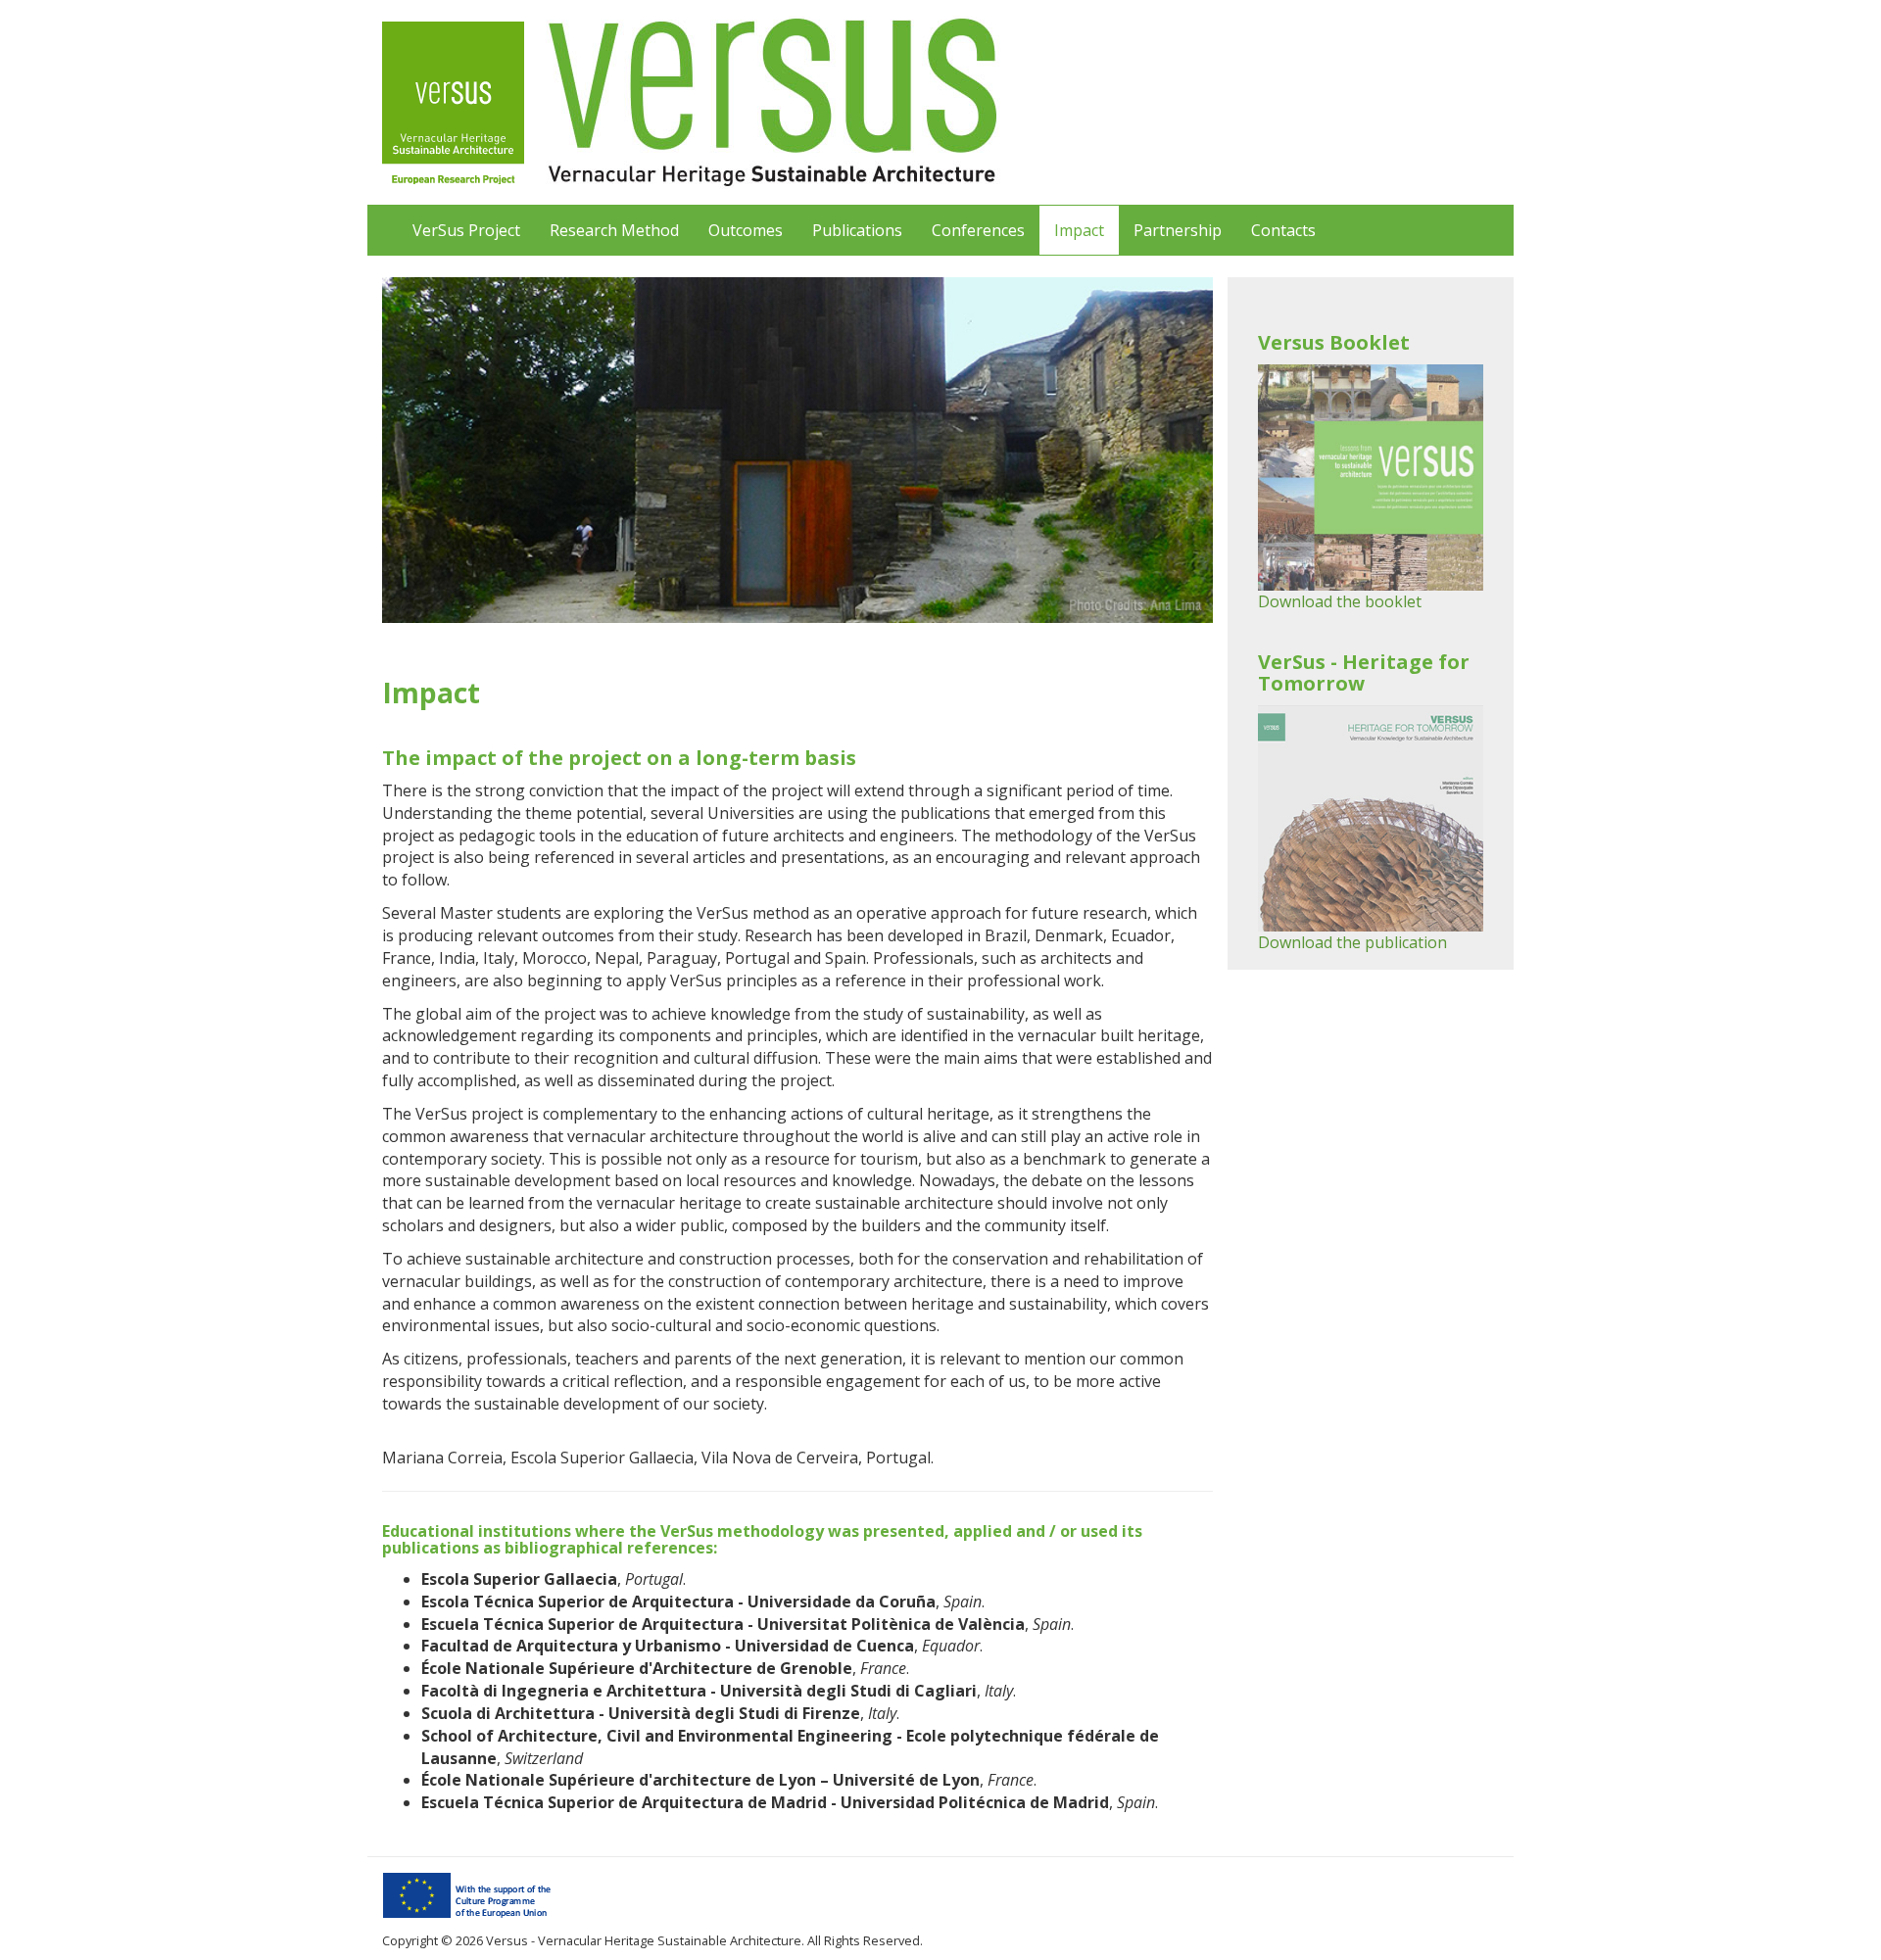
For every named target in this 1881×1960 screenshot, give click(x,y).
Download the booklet (1340, 601)
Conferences (978, 230)
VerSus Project (466, 230)
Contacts (1283, 230)
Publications (857, 230)
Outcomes (746, 230)
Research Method (614, 230)
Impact (1079, 230)
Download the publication (1352, 942)
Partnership (1178, 230)
